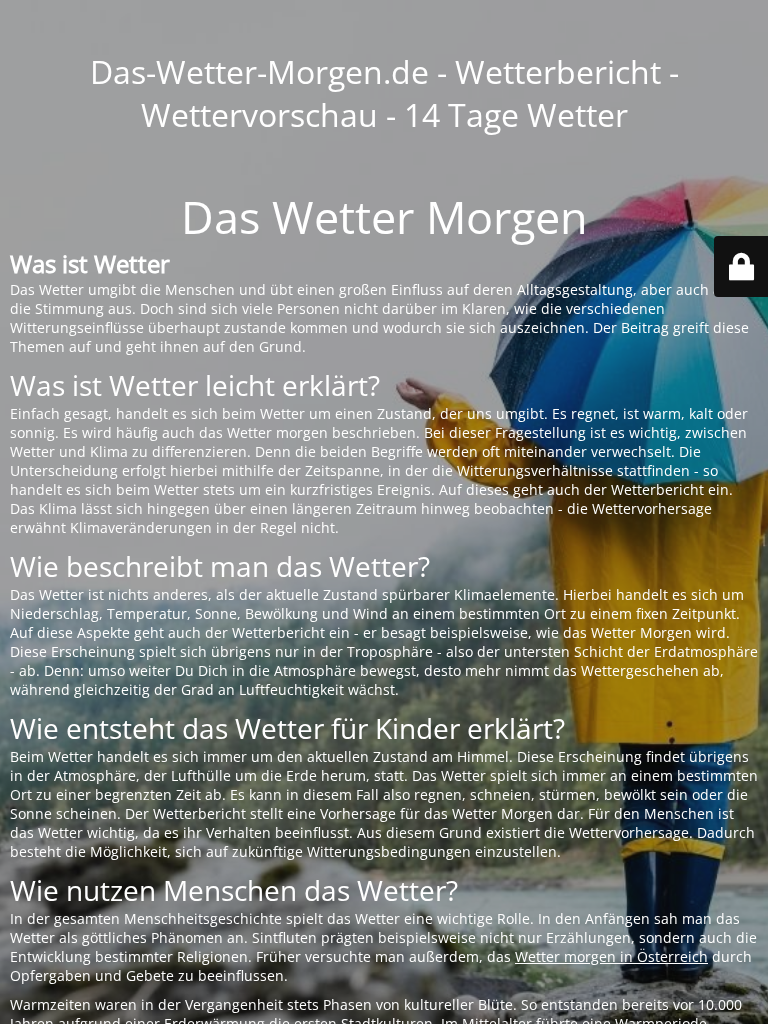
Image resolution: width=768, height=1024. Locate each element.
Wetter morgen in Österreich (611, 956)
